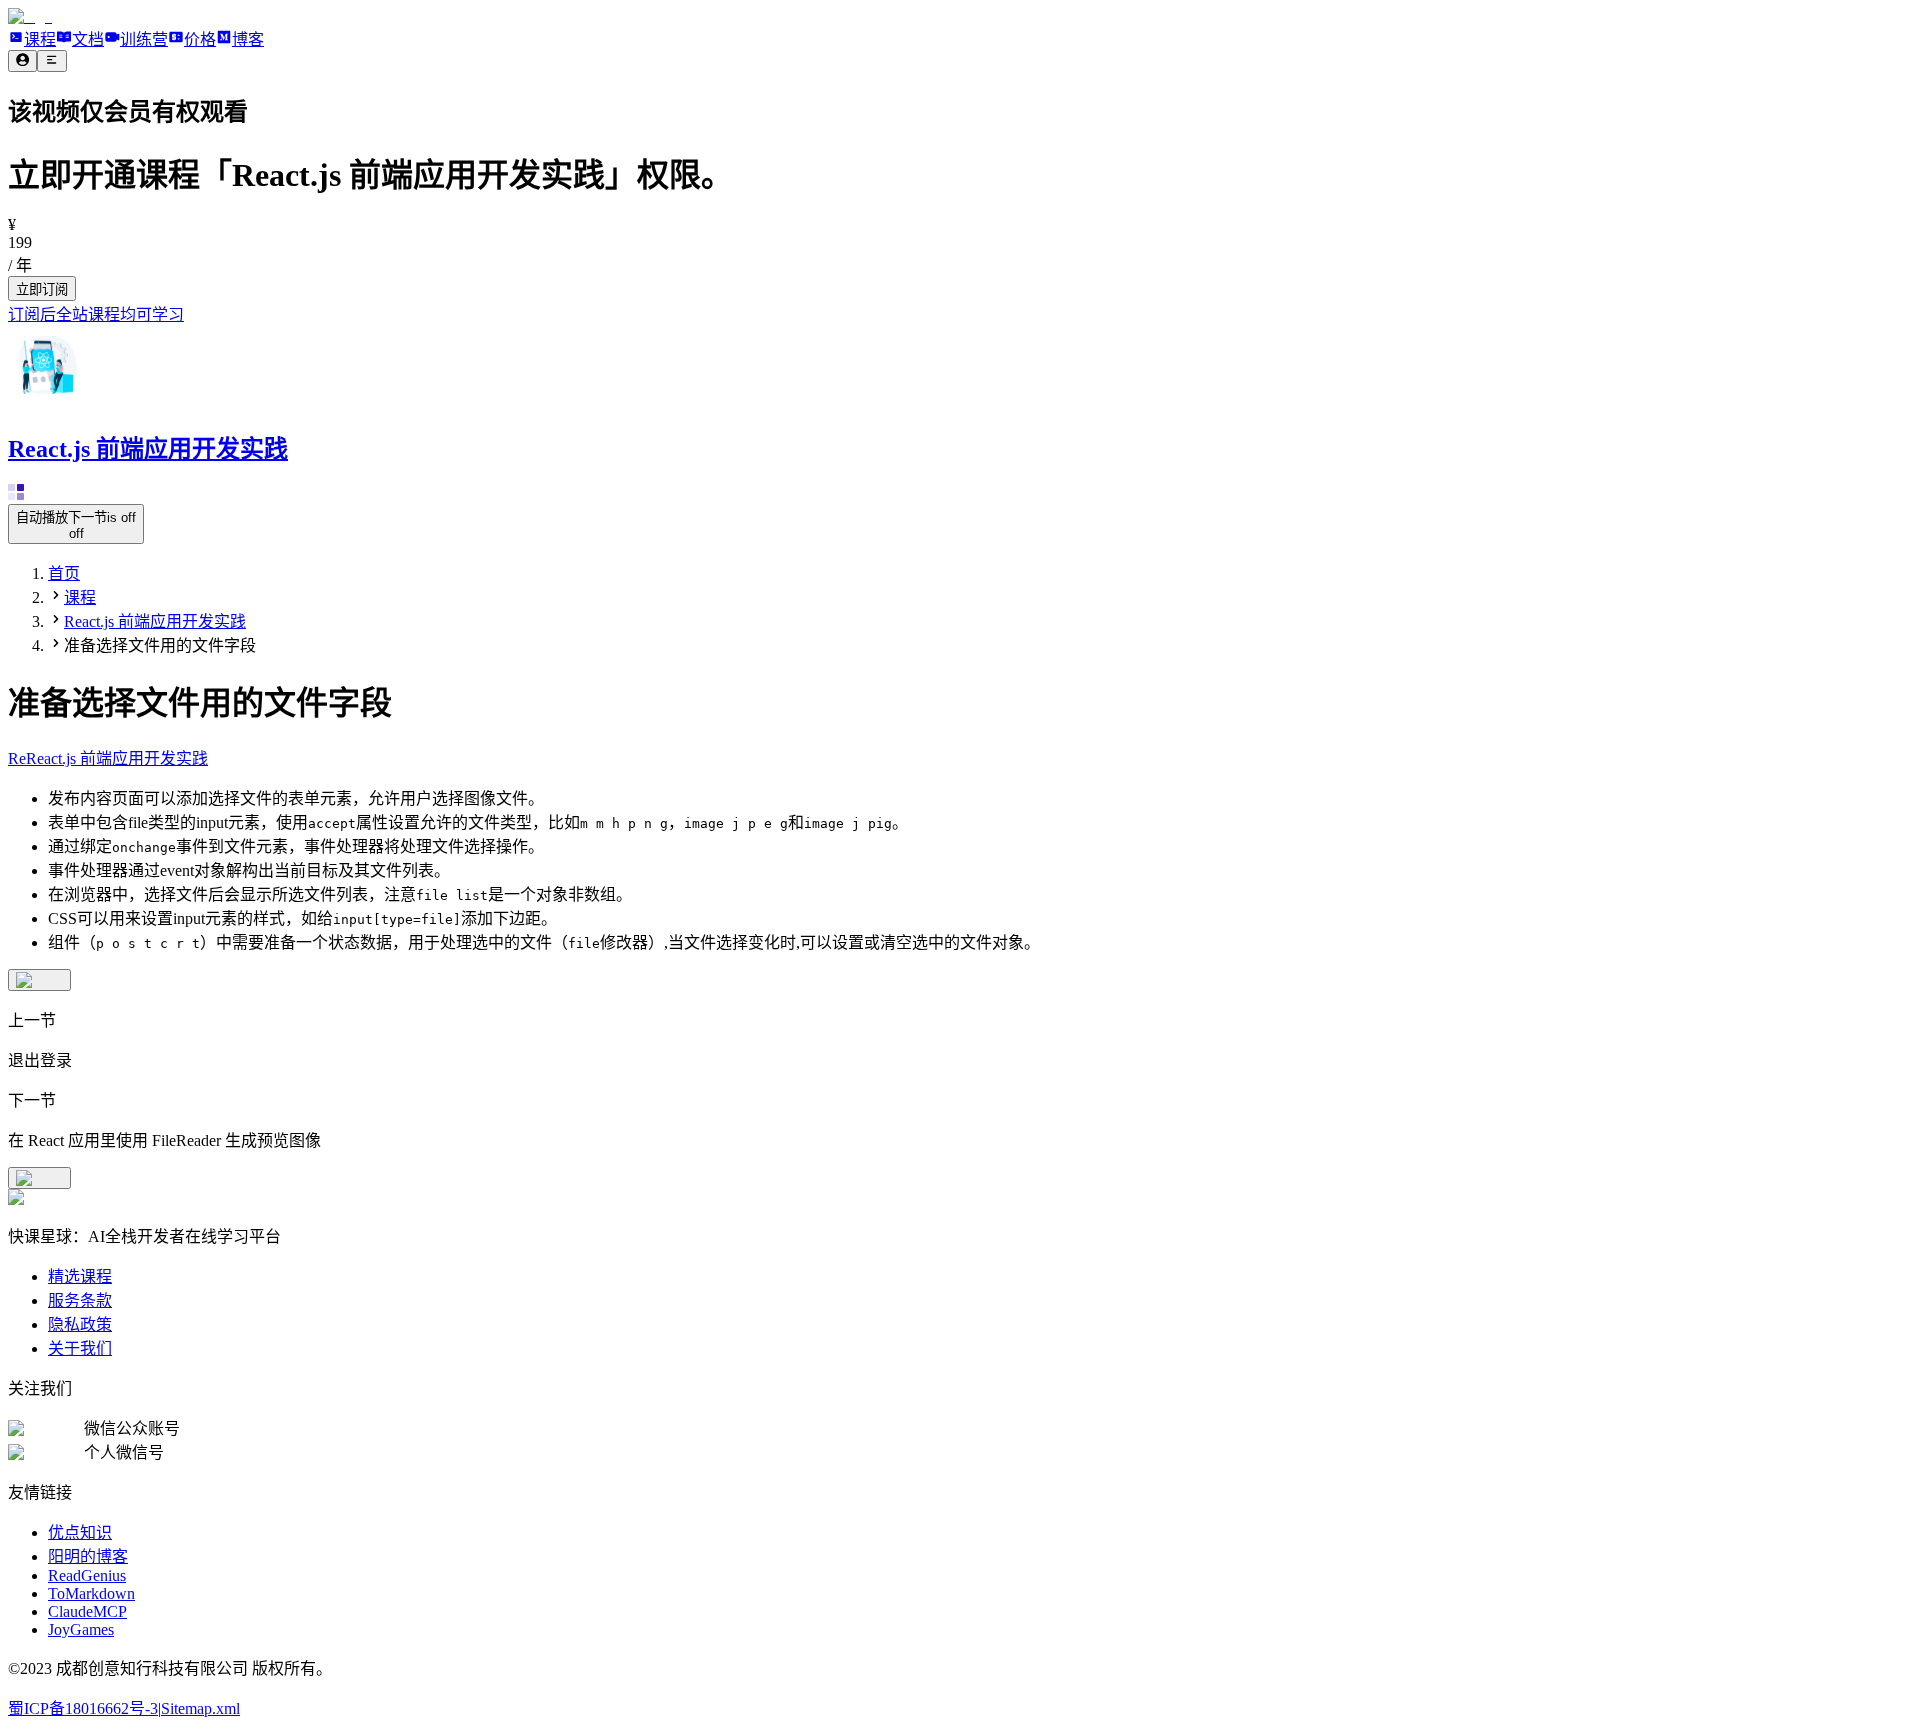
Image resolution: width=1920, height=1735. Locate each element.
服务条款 (80, 1300)
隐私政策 (80, 1324)
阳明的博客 (88, 1556)
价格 (200, 39)
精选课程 (80, 1276)
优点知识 (80, 1532)
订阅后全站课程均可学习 (96, 314)
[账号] (22, 61)
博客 (248, 39)
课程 (40, 39)
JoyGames (81, 1629)
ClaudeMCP (87, 1611)
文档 (88, 39)
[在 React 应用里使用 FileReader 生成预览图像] (39, 1178)
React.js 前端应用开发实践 (155, 621)
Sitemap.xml (200, 1708)
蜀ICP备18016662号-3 (83, 1708)
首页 (64, 573)
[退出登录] (39, 980)
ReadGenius (87, 1575)
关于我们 (80, 1348)
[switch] (76, 524)
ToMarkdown (91, 1593)
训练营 (144, 39)
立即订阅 (42, 289)
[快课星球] (30, 16)
